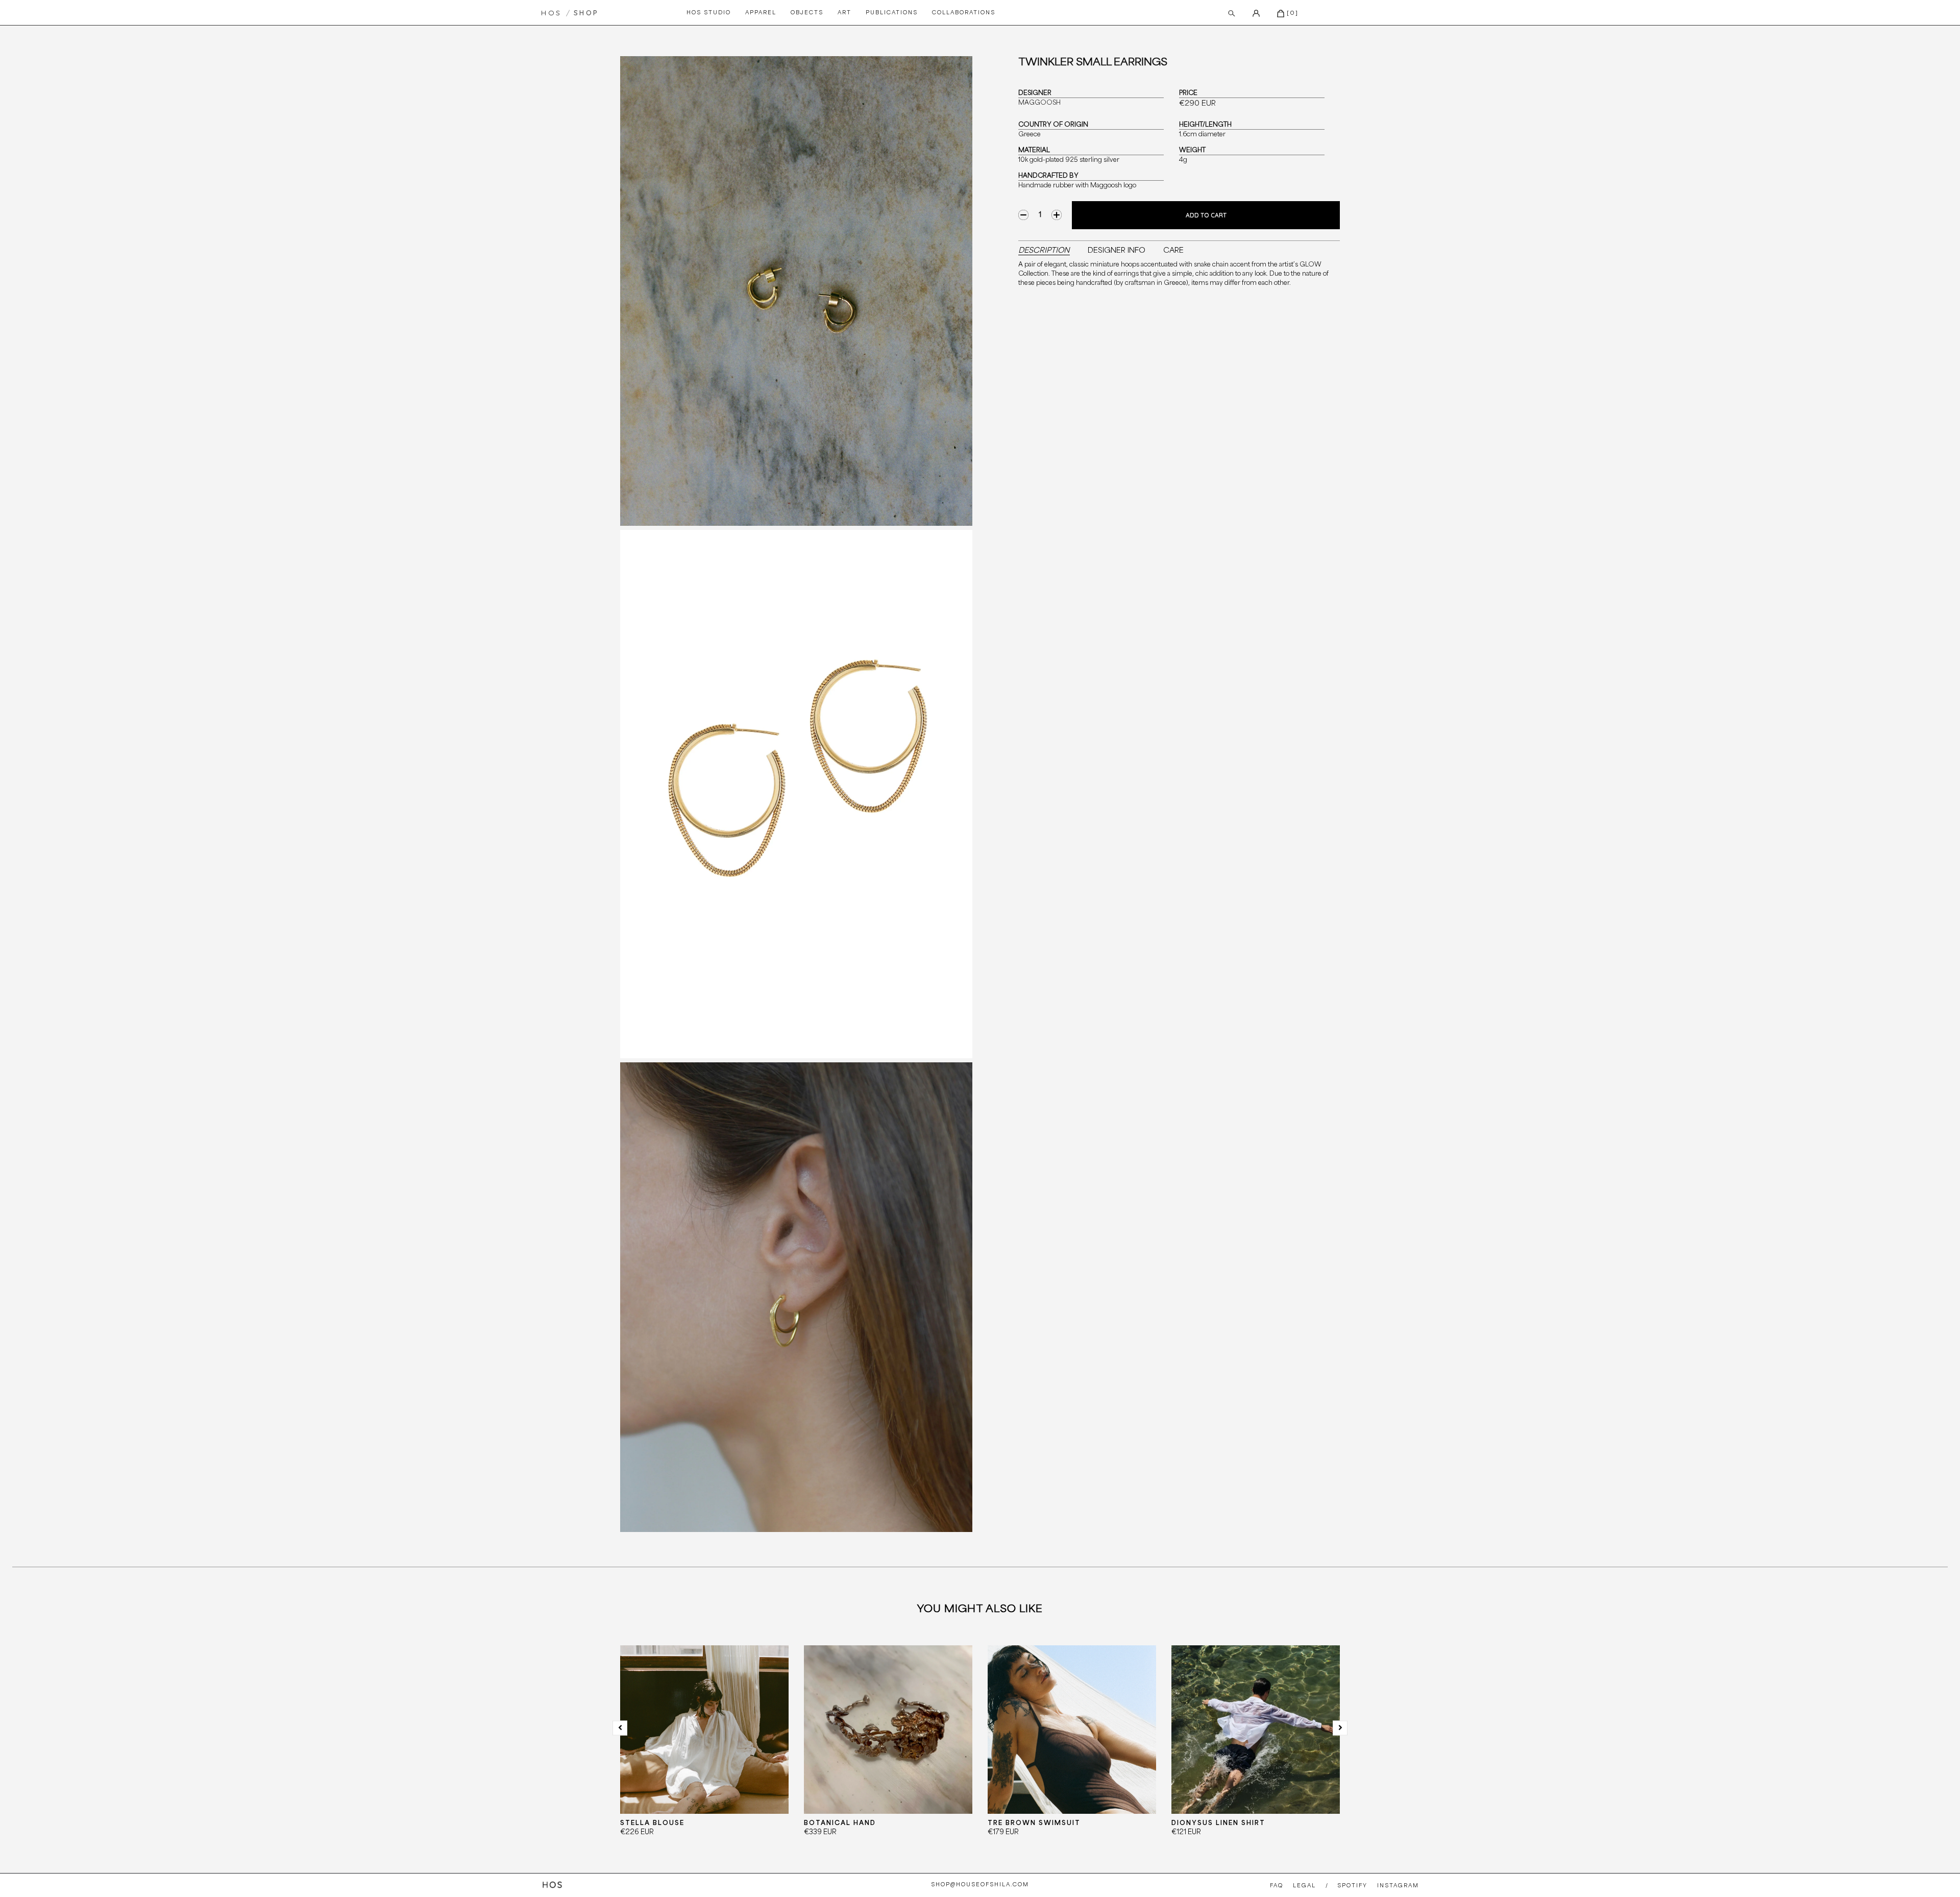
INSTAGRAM (1398, 1886)
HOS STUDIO (709, 13)
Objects (807, 13)
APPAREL (761, 13)
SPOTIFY (1352, 1886)
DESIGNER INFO (1117, 251)
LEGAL (1304, 1886)
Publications (892, 13)
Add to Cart (1206, 215)
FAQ (1277, 1886)
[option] (704, 1749)
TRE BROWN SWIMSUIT (1034, 1823)
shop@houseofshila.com (980, 1885)
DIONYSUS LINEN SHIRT (1218, 1823)
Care (1173, 251)
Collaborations (964, 13)
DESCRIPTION (1044, 251)
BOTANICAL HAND (840, 1823)
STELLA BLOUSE (652, 1823)
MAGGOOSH (1039, 103)
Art (844, 13)
